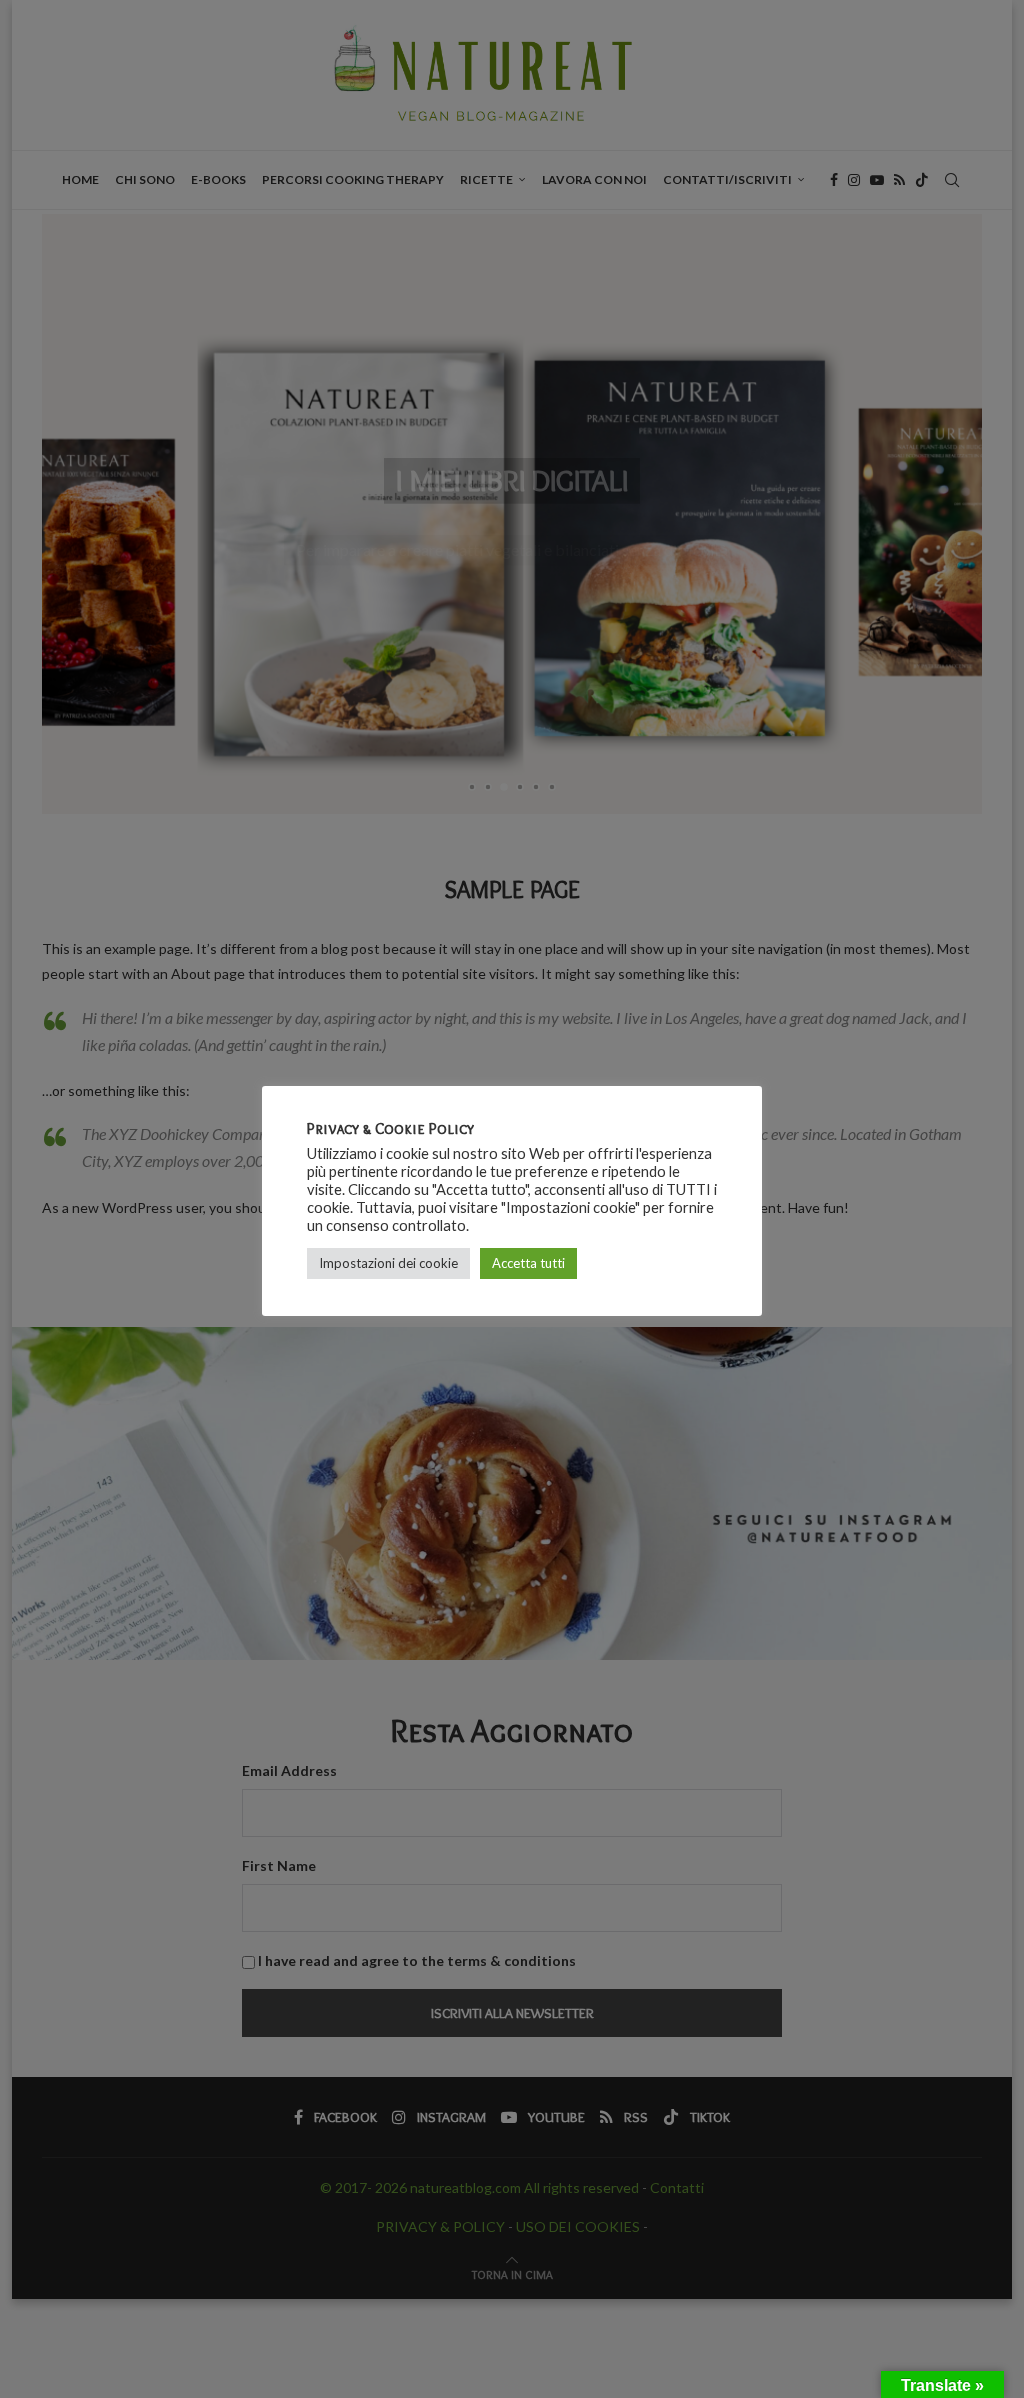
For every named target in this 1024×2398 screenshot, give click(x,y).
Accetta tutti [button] (528, 1263)
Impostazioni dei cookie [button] (388, 1263)
